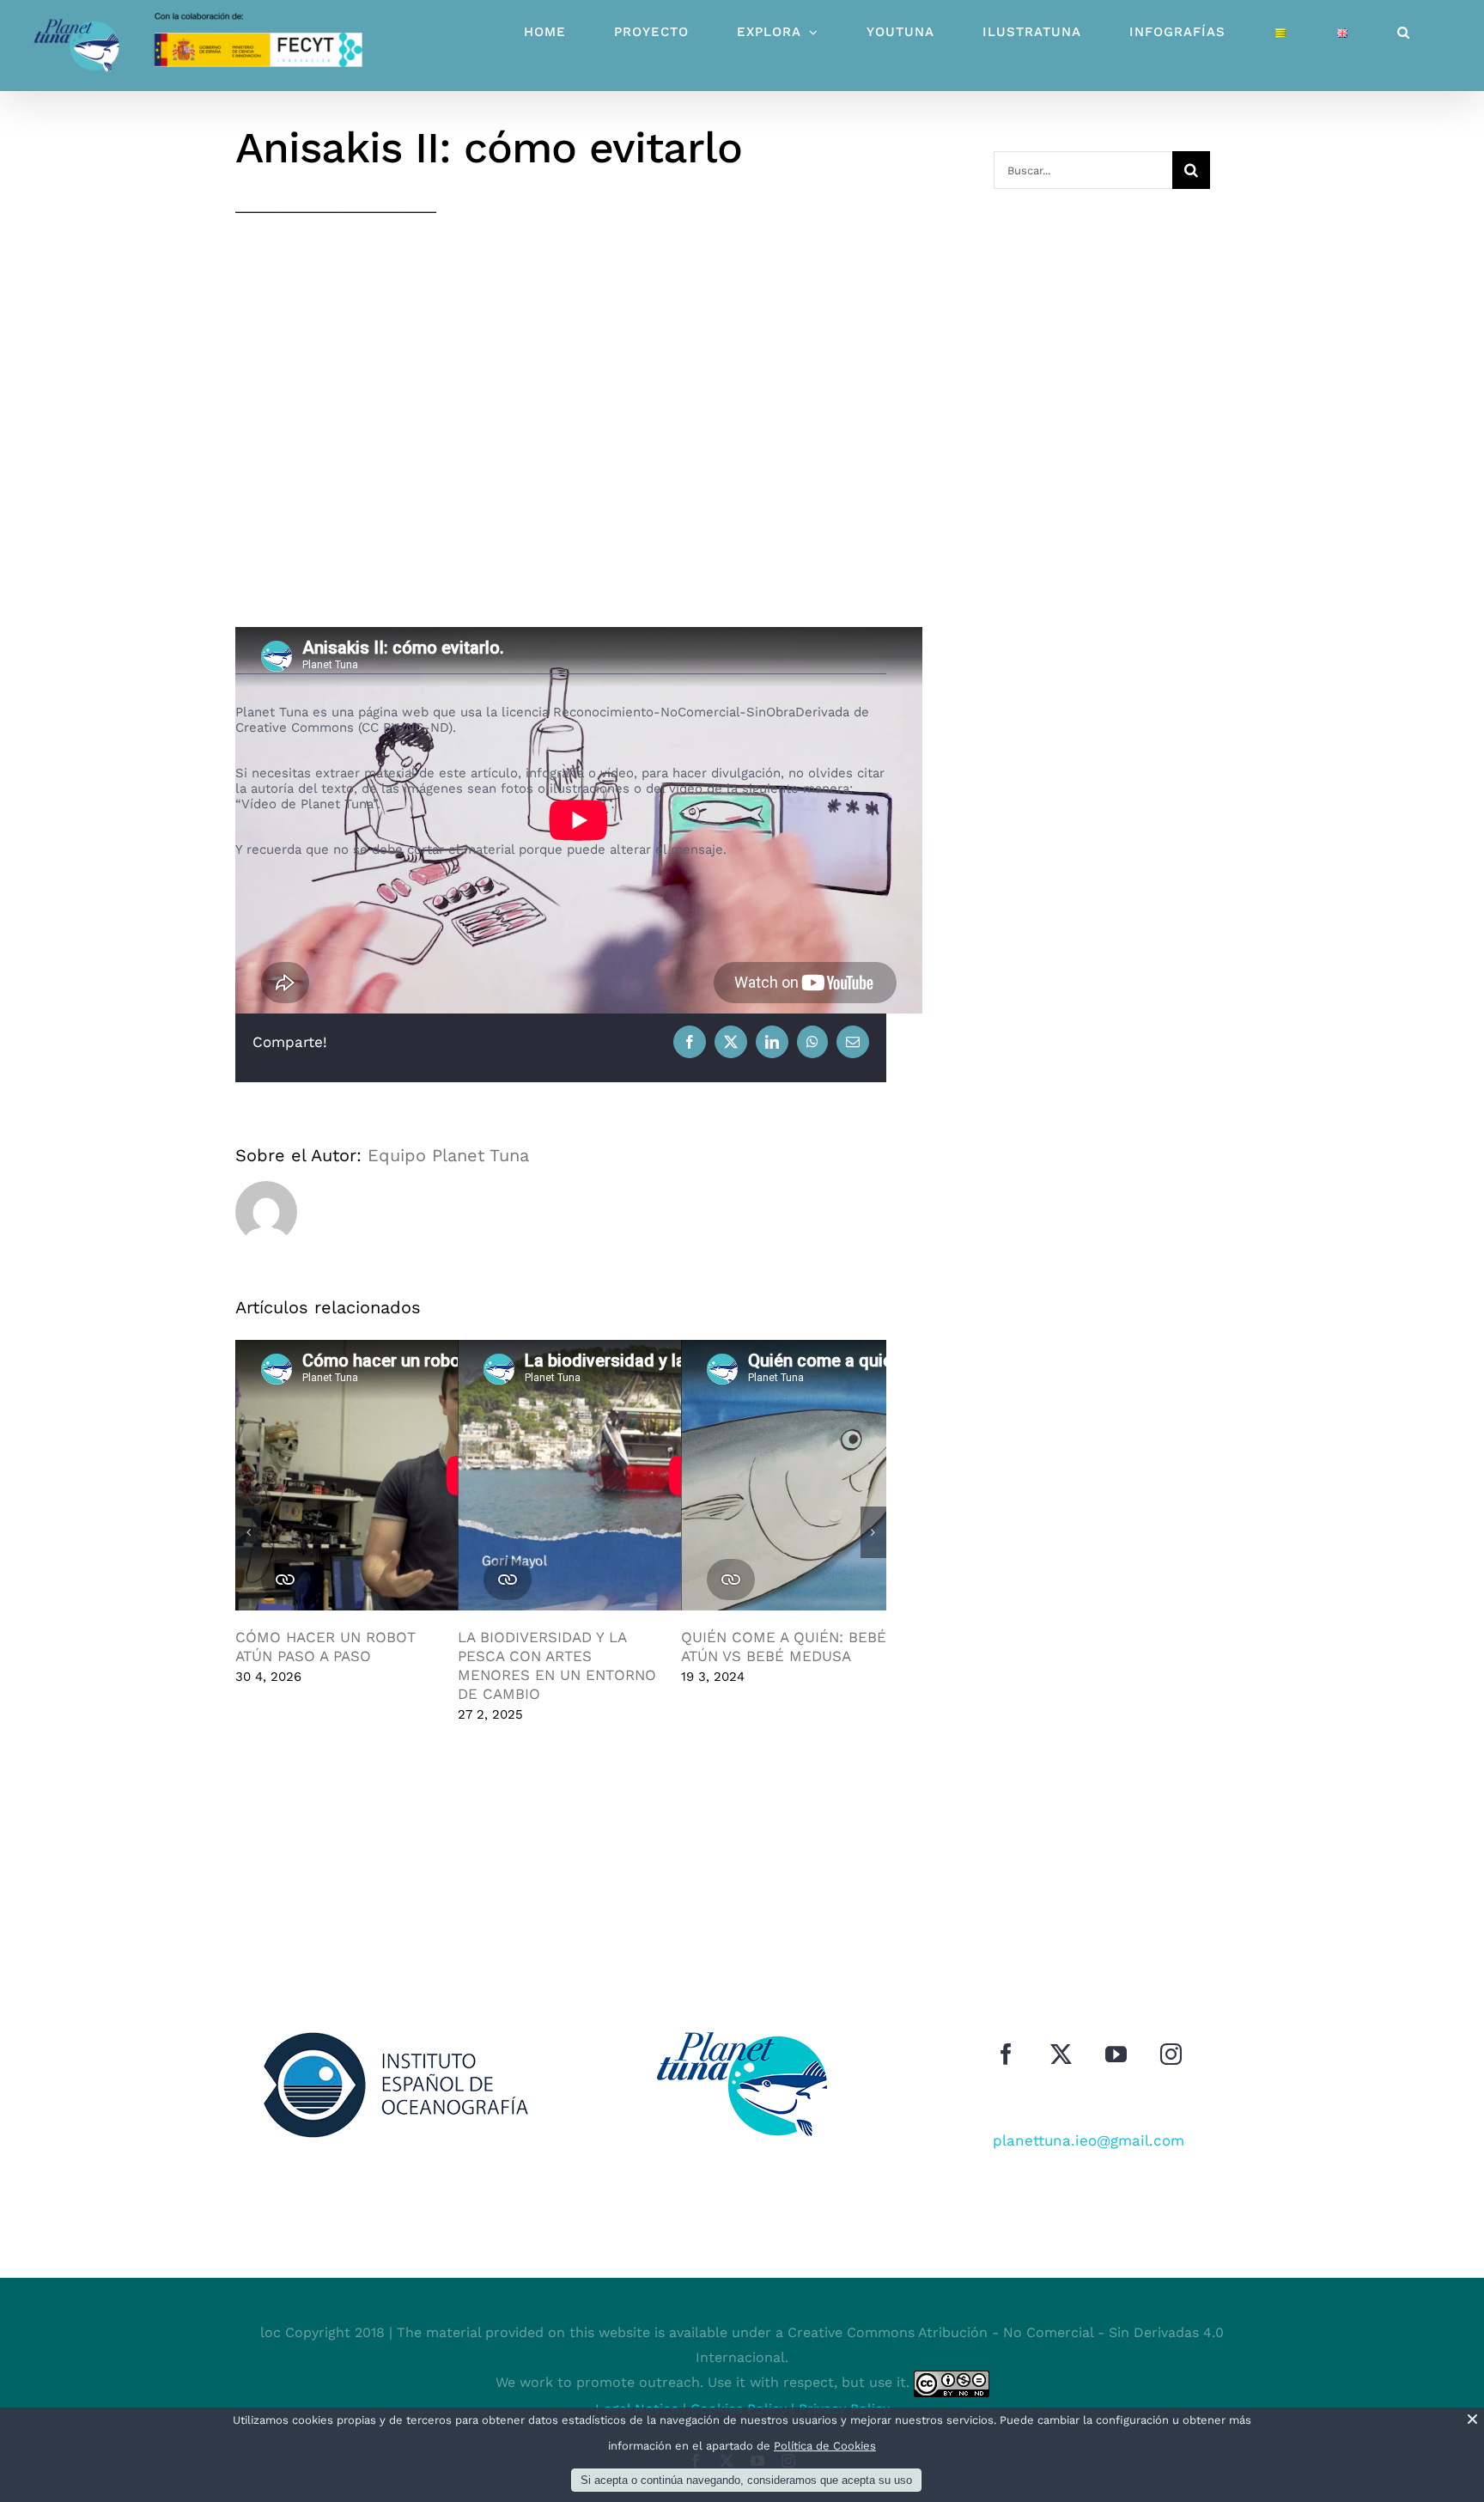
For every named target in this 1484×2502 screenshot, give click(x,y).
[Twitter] (1061, 2054)
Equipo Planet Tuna (448, 1155)
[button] (1404, 32)
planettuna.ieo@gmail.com (1089, 2140)
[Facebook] (1006, 2054)
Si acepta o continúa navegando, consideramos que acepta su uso (746, 2480)
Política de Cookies (825, 2446)
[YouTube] (1116, 2054)
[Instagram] (1171, 2054)
